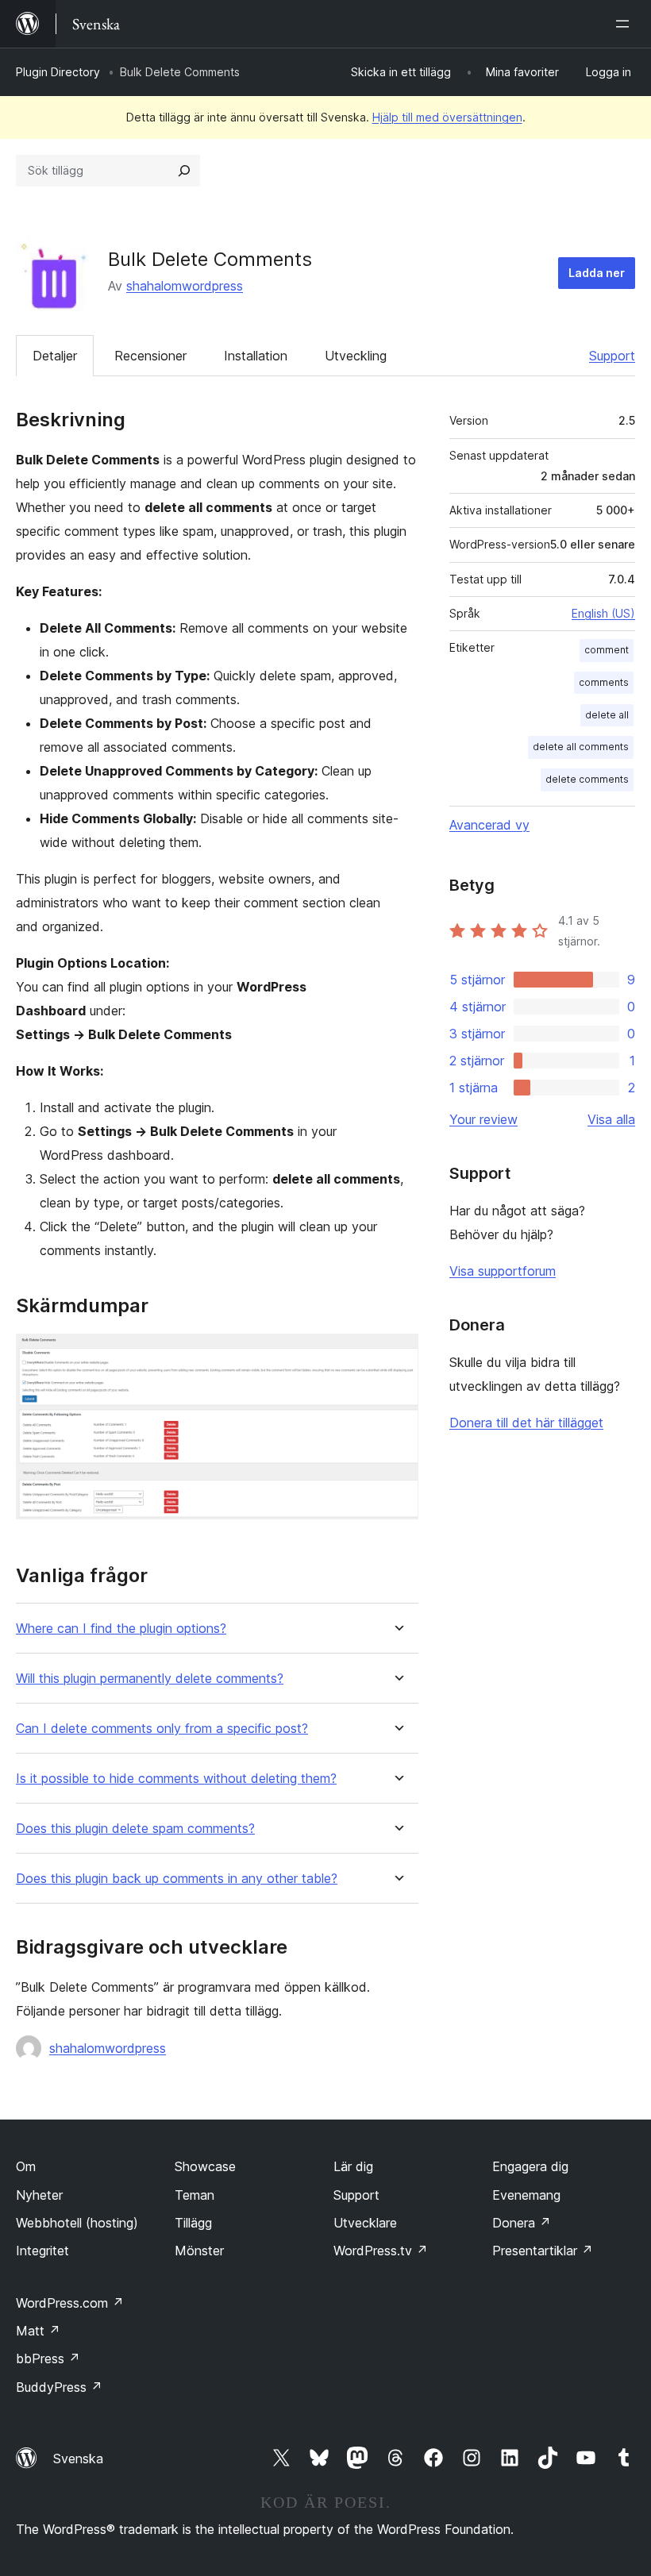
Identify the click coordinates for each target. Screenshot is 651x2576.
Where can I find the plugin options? (121, 1629)
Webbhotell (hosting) (77, 2223)
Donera (522, 2223)
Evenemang (526, 2195)
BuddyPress (59, 2387)
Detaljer (55, 356)
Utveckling (356, 356)
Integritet (42, 2251)
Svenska (78, 2459)
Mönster (199, 2251)
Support (612, 356)
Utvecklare (365, 2223)
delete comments (587, 779)
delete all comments (581, 747)
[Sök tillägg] (184, 171)
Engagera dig (530, 2166)
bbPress (48, 2358)
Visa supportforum (503, 1271)
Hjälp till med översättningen (447, 117)
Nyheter (39, 2195)
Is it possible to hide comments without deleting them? (176, 1779)
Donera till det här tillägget (526, 1423)
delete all (607, 715)
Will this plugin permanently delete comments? (150, 1679)
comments (604, 682)
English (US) (603, 613)
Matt (38, 2331)
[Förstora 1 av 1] (397, 1355)
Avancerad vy (489, 825)
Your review (483, 1119)
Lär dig (353, 2166)
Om (26, 2166)
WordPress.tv (381, 2251)
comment (607, 650)
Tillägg (193, 2223)
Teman (195, 2195)
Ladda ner (597, 273)
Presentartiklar (543, 2251)
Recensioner (150, 356)
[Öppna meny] (626, 24)
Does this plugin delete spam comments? (135, 1829)
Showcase (205, 2166)
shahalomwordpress (185, 286)
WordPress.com (70, 2303)
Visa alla (611, 1119)
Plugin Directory (58, 72)
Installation (256, 356)
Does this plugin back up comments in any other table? (177, 1879)
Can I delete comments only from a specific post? (162, 1729)
